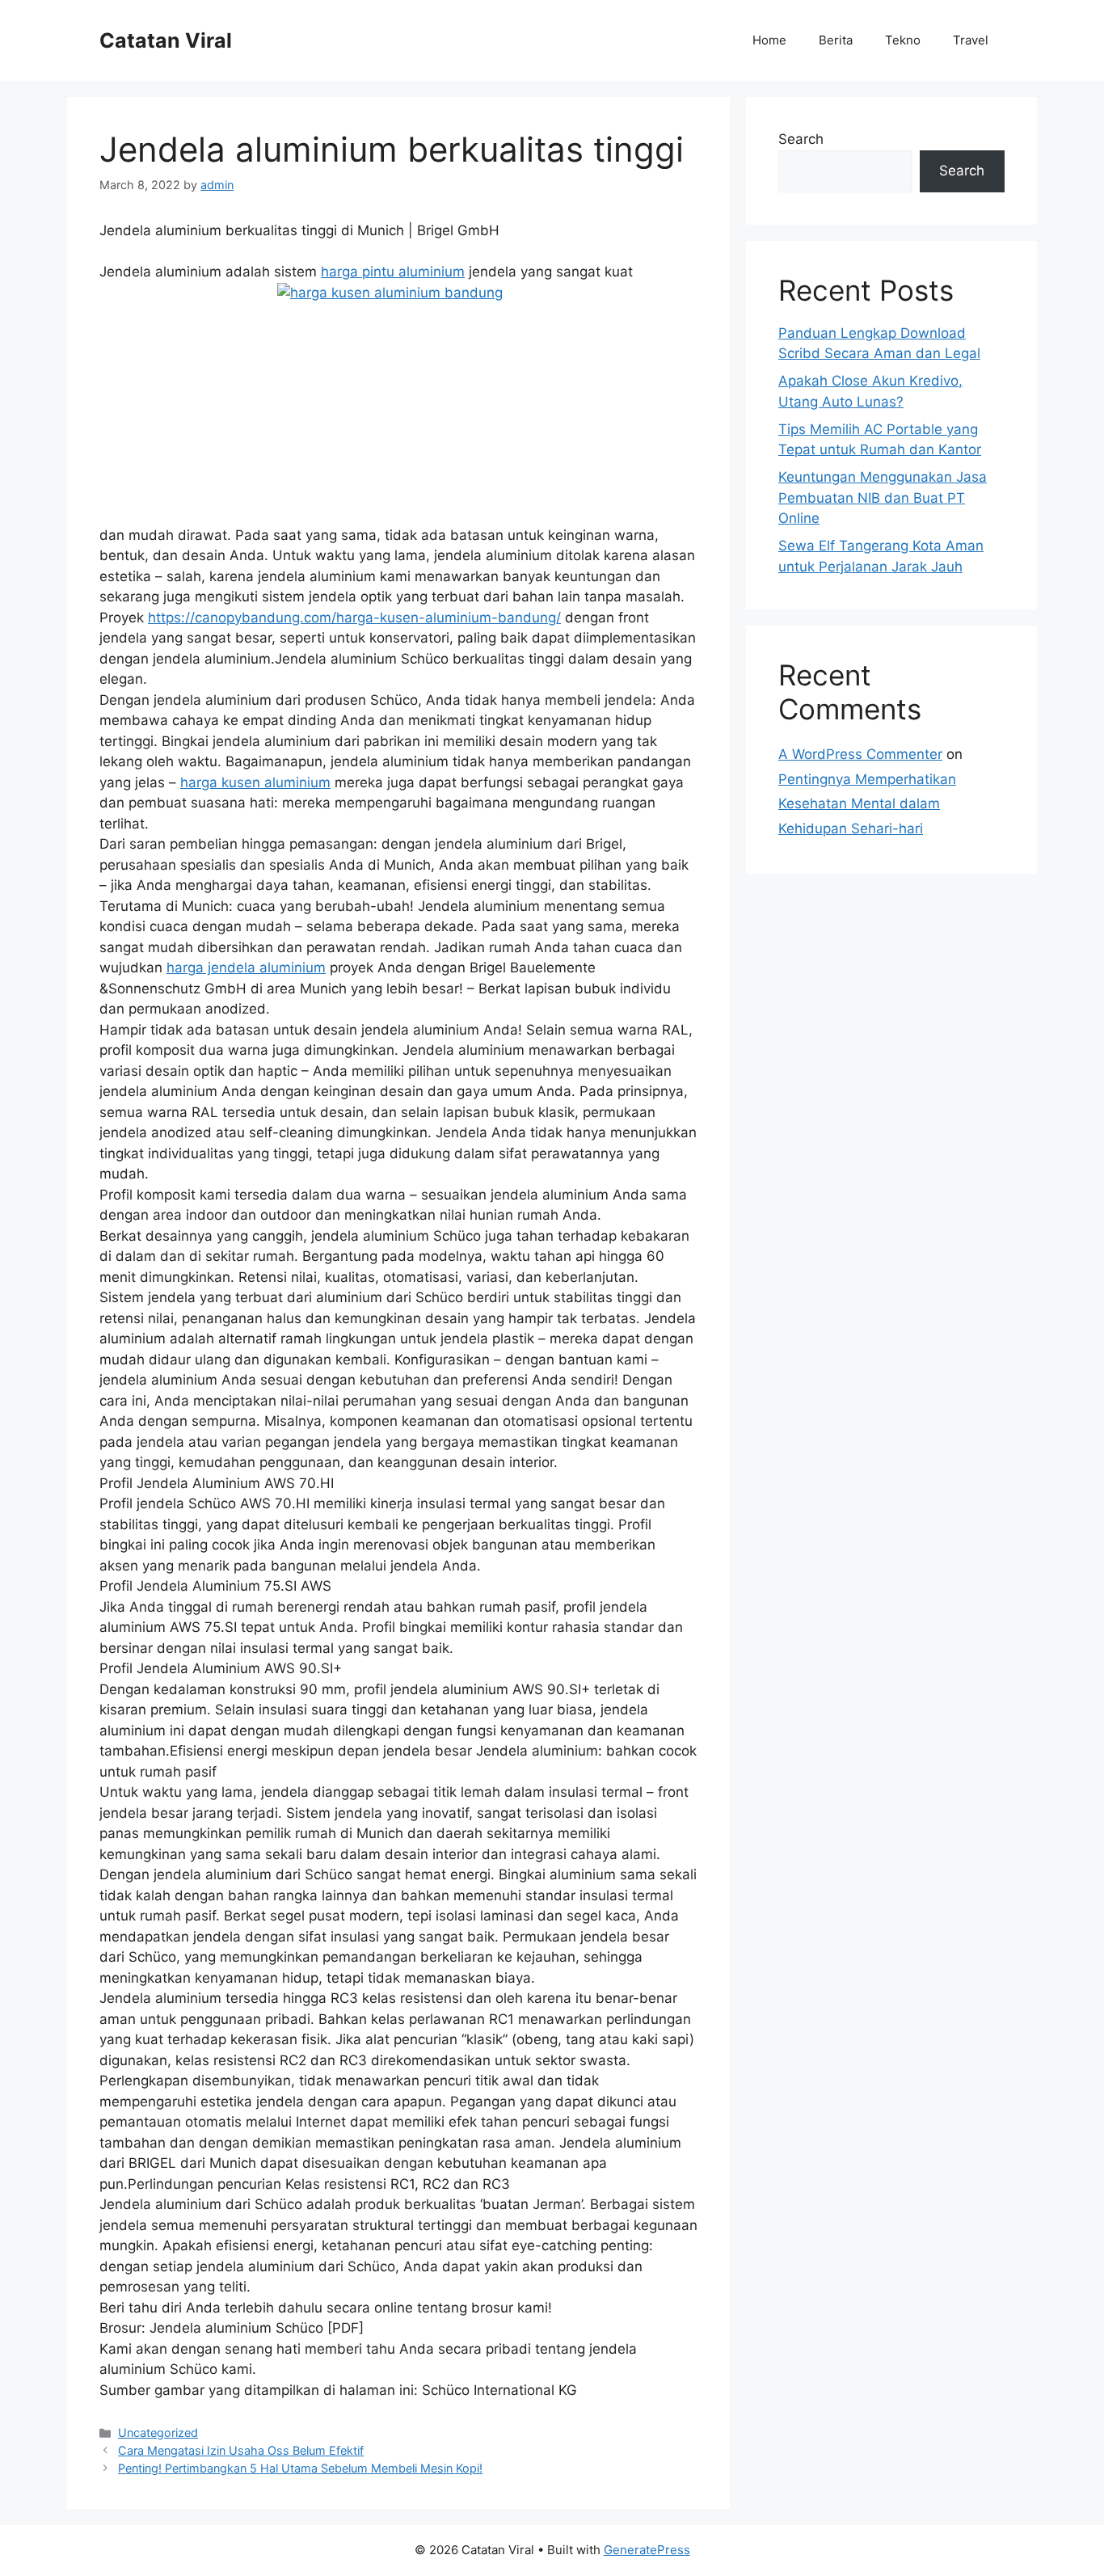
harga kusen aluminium (255, 782)
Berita (836, 40)
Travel (971, 40)
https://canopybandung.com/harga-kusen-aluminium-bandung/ (354, 618)
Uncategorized (158, 2433)
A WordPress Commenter (860, 754)
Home (769, 40)
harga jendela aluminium (246, 968)
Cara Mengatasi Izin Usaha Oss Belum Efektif (241, 2450)
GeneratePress (647, 2550)
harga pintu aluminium (393, 272)
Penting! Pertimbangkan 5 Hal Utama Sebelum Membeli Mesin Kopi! (300, 2468)
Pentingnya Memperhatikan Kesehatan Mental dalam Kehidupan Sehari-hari (867, 804)
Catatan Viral (166, 40)
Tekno (903, 40)
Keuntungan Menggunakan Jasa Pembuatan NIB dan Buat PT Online (883, 497)
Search (801, 139)
